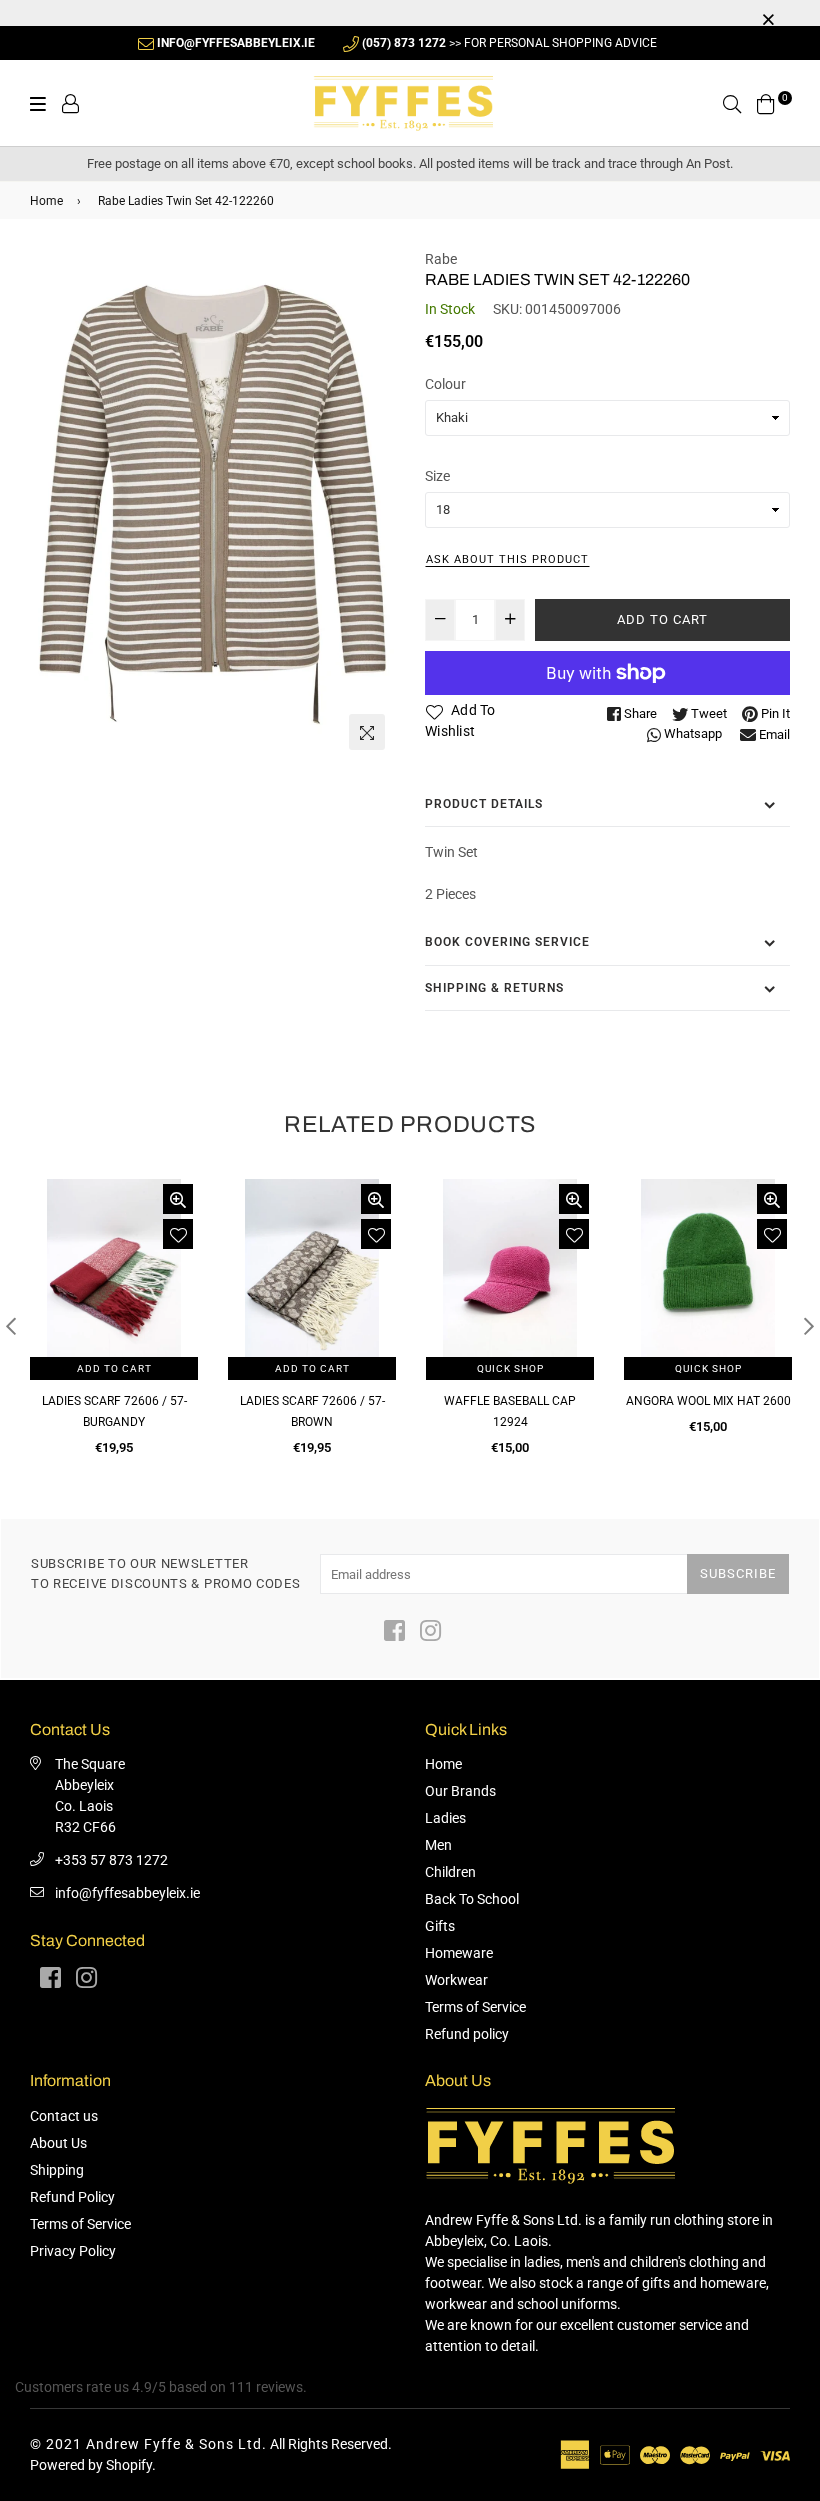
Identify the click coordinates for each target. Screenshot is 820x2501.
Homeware (459, 1953)
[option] (212, 504)
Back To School (472, 1899)
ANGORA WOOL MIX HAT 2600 (708, 1401)
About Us (58, 2143)
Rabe (441, 259)
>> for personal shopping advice (509, 43)
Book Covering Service (507, 942)
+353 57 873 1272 (111, 1860)
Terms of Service (475, 2007)
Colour (445, 384)
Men (438, 1845)
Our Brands (460, 1791)
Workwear (456, 1980)
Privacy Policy (73, 2251)
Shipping (57, 2170)
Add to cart (114, 1368)
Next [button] (809, 1326)
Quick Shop (510, 1368)
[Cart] (766, 102)
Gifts (440, 1926)
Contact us (64, 2116)
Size (437, 476)
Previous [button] (11, 1326)
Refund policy (467, 2034)
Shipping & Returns (494, 988)
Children (450, 1872)
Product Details (484, 804)
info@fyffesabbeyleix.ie (127, 1893)
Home (46, 201)
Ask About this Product (507, 559)
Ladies (445, 1818)
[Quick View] (178, 1199)
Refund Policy (72, 2197)
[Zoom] (367, 732)
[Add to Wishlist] (178, 1234)
